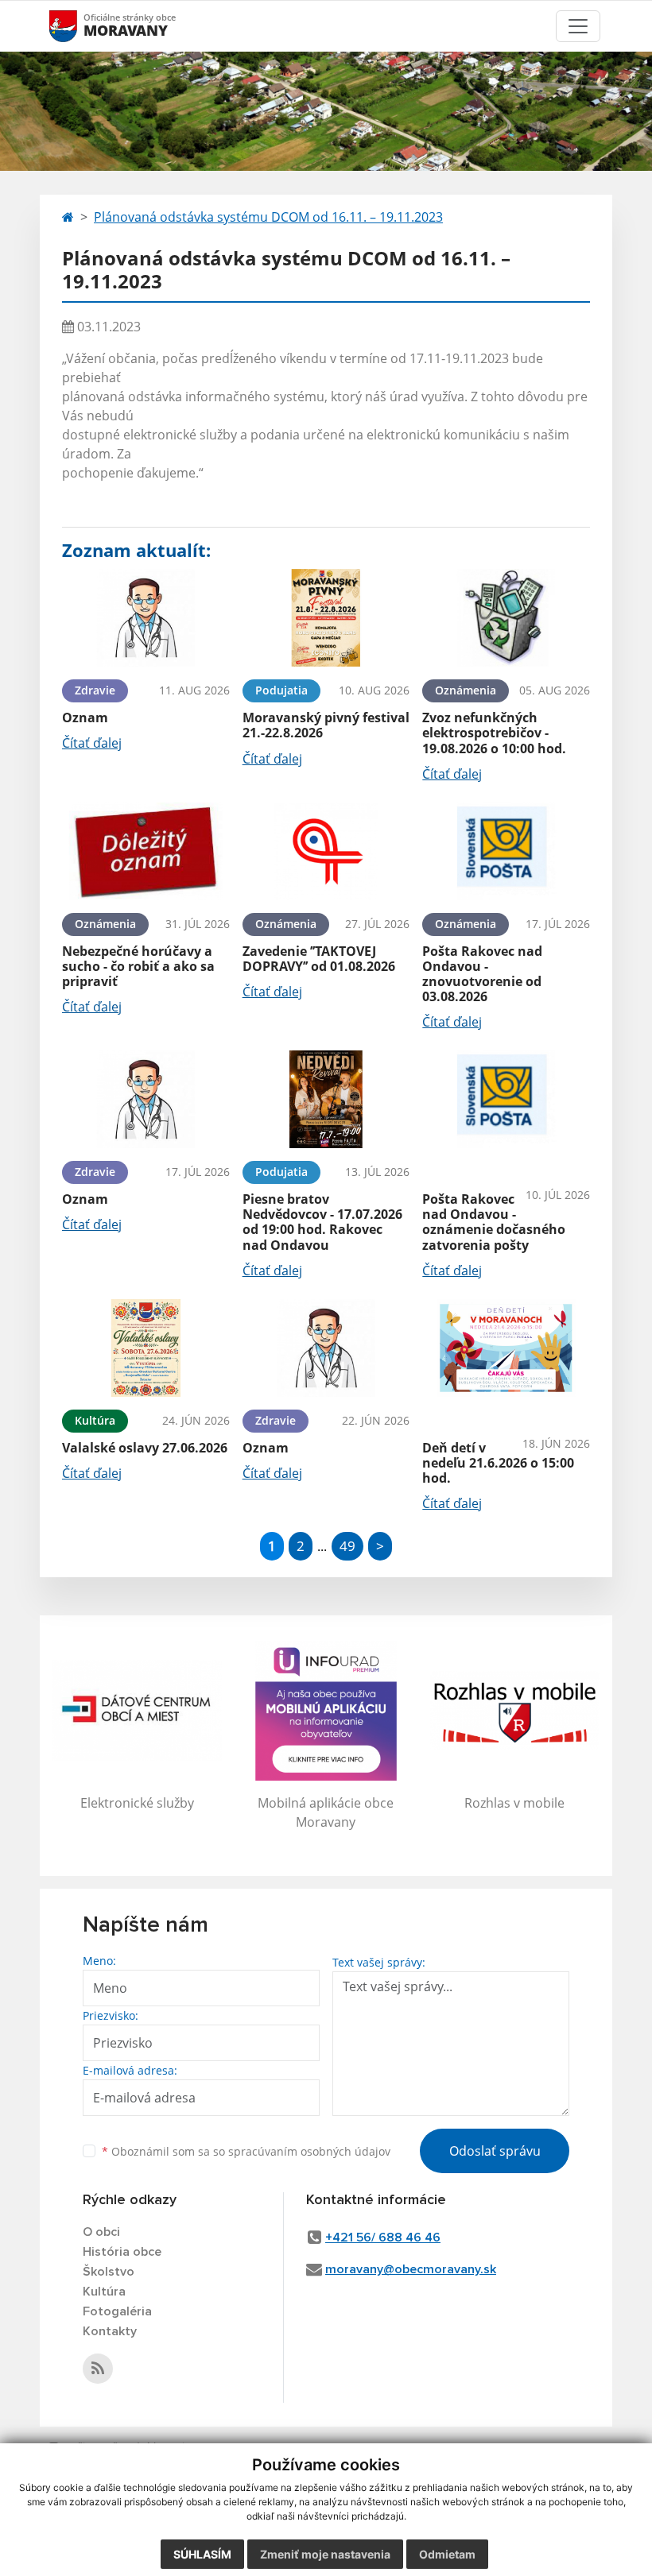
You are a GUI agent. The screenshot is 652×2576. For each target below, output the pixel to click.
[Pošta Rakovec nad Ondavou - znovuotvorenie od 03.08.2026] (506, 851)
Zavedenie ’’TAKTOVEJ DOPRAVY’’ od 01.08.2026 (319, 959)
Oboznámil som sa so (246, 2151)
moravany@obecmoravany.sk (411, 2269)
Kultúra (104, 2292)
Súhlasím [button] (202, 2554)
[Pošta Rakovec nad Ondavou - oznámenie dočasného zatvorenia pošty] (506, 1099)
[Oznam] (146, 618)
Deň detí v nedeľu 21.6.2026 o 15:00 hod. (498, 1463)
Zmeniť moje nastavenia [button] (325, 2554)
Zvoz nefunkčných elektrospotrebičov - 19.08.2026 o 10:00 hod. (494, 733)
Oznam (85, 717)
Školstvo (109, 2272)
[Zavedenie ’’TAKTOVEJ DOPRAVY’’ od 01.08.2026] (326, 851)
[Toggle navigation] (578, 26)
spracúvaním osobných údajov (309, 2151)
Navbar (78, 26)
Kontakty (110, 2331)
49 (347, 1546)
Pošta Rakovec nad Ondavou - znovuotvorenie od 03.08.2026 (482, 974)
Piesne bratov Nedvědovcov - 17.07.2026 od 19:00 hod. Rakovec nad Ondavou (322, 1222)
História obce (122, 2252)
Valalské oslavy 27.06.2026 (145, 1448)
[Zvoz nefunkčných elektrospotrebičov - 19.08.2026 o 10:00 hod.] (506, 618)
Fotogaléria (117, 2311)
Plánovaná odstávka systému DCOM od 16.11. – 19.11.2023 (268, 217)
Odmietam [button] (447, 2554)
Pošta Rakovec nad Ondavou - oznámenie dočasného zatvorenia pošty (494, 1222)
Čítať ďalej (92, 743)
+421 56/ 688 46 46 (383, 2238)
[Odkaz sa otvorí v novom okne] (98, 2369)
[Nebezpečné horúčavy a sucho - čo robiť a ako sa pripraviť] (146, 851)
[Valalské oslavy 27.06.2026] (146, 1348)
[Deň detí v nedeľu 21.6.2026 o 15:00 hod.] (506, 1348)
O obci (101, 2232)
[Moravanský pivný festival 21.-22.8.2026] (326, 618)
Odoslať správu (495, 2151)
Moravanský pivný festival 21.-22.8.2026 (326, 725)
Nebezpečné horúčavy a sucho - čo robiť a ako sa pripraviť (138, 966)
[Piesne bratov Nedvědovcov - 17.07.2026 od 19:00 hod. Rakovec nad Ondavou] (326, 1099)
